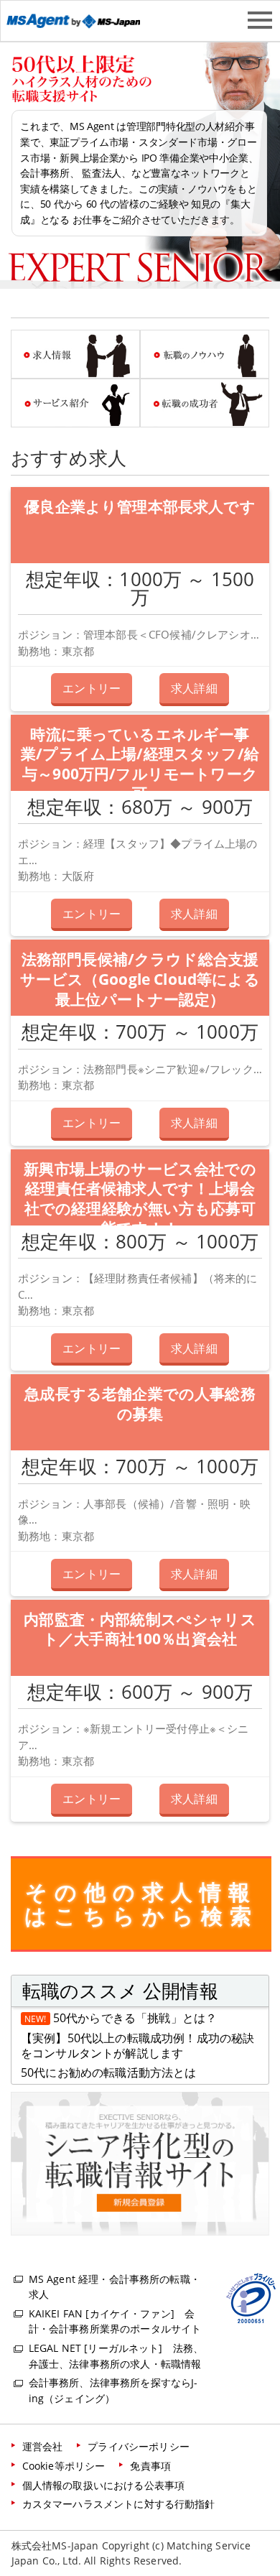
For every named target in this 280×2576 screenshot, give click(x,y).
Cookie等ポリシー (64, 2466)
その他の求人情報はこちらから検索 (141, 1904)
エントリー (92, 688)
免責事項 (150, 2466)
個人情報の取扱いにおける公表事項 (104, 2485)
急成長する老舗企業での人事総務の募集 (140, 1404)
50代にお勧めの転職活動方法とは (109, 2072)
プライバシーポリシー (139, 2446)
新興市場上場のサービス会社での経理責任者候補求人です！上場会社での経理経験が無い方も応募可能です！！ (140, 1199)
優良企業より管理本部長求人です (140, 506)
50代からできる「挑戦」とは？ (135, 2018)
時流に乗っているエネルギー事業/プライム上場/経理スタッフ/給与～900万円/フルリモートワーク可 (140, 764)
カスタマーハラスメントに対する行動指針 (119, 2504)
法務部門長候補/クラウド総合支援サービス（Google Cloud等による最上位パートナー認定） (140, 979)
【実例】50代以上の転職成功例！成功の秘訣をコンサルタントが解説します (137, 2046)
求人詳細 (194, 688)
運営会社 (43, 2446)
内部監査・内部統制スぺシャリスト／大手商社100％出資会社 (140, 1629)
